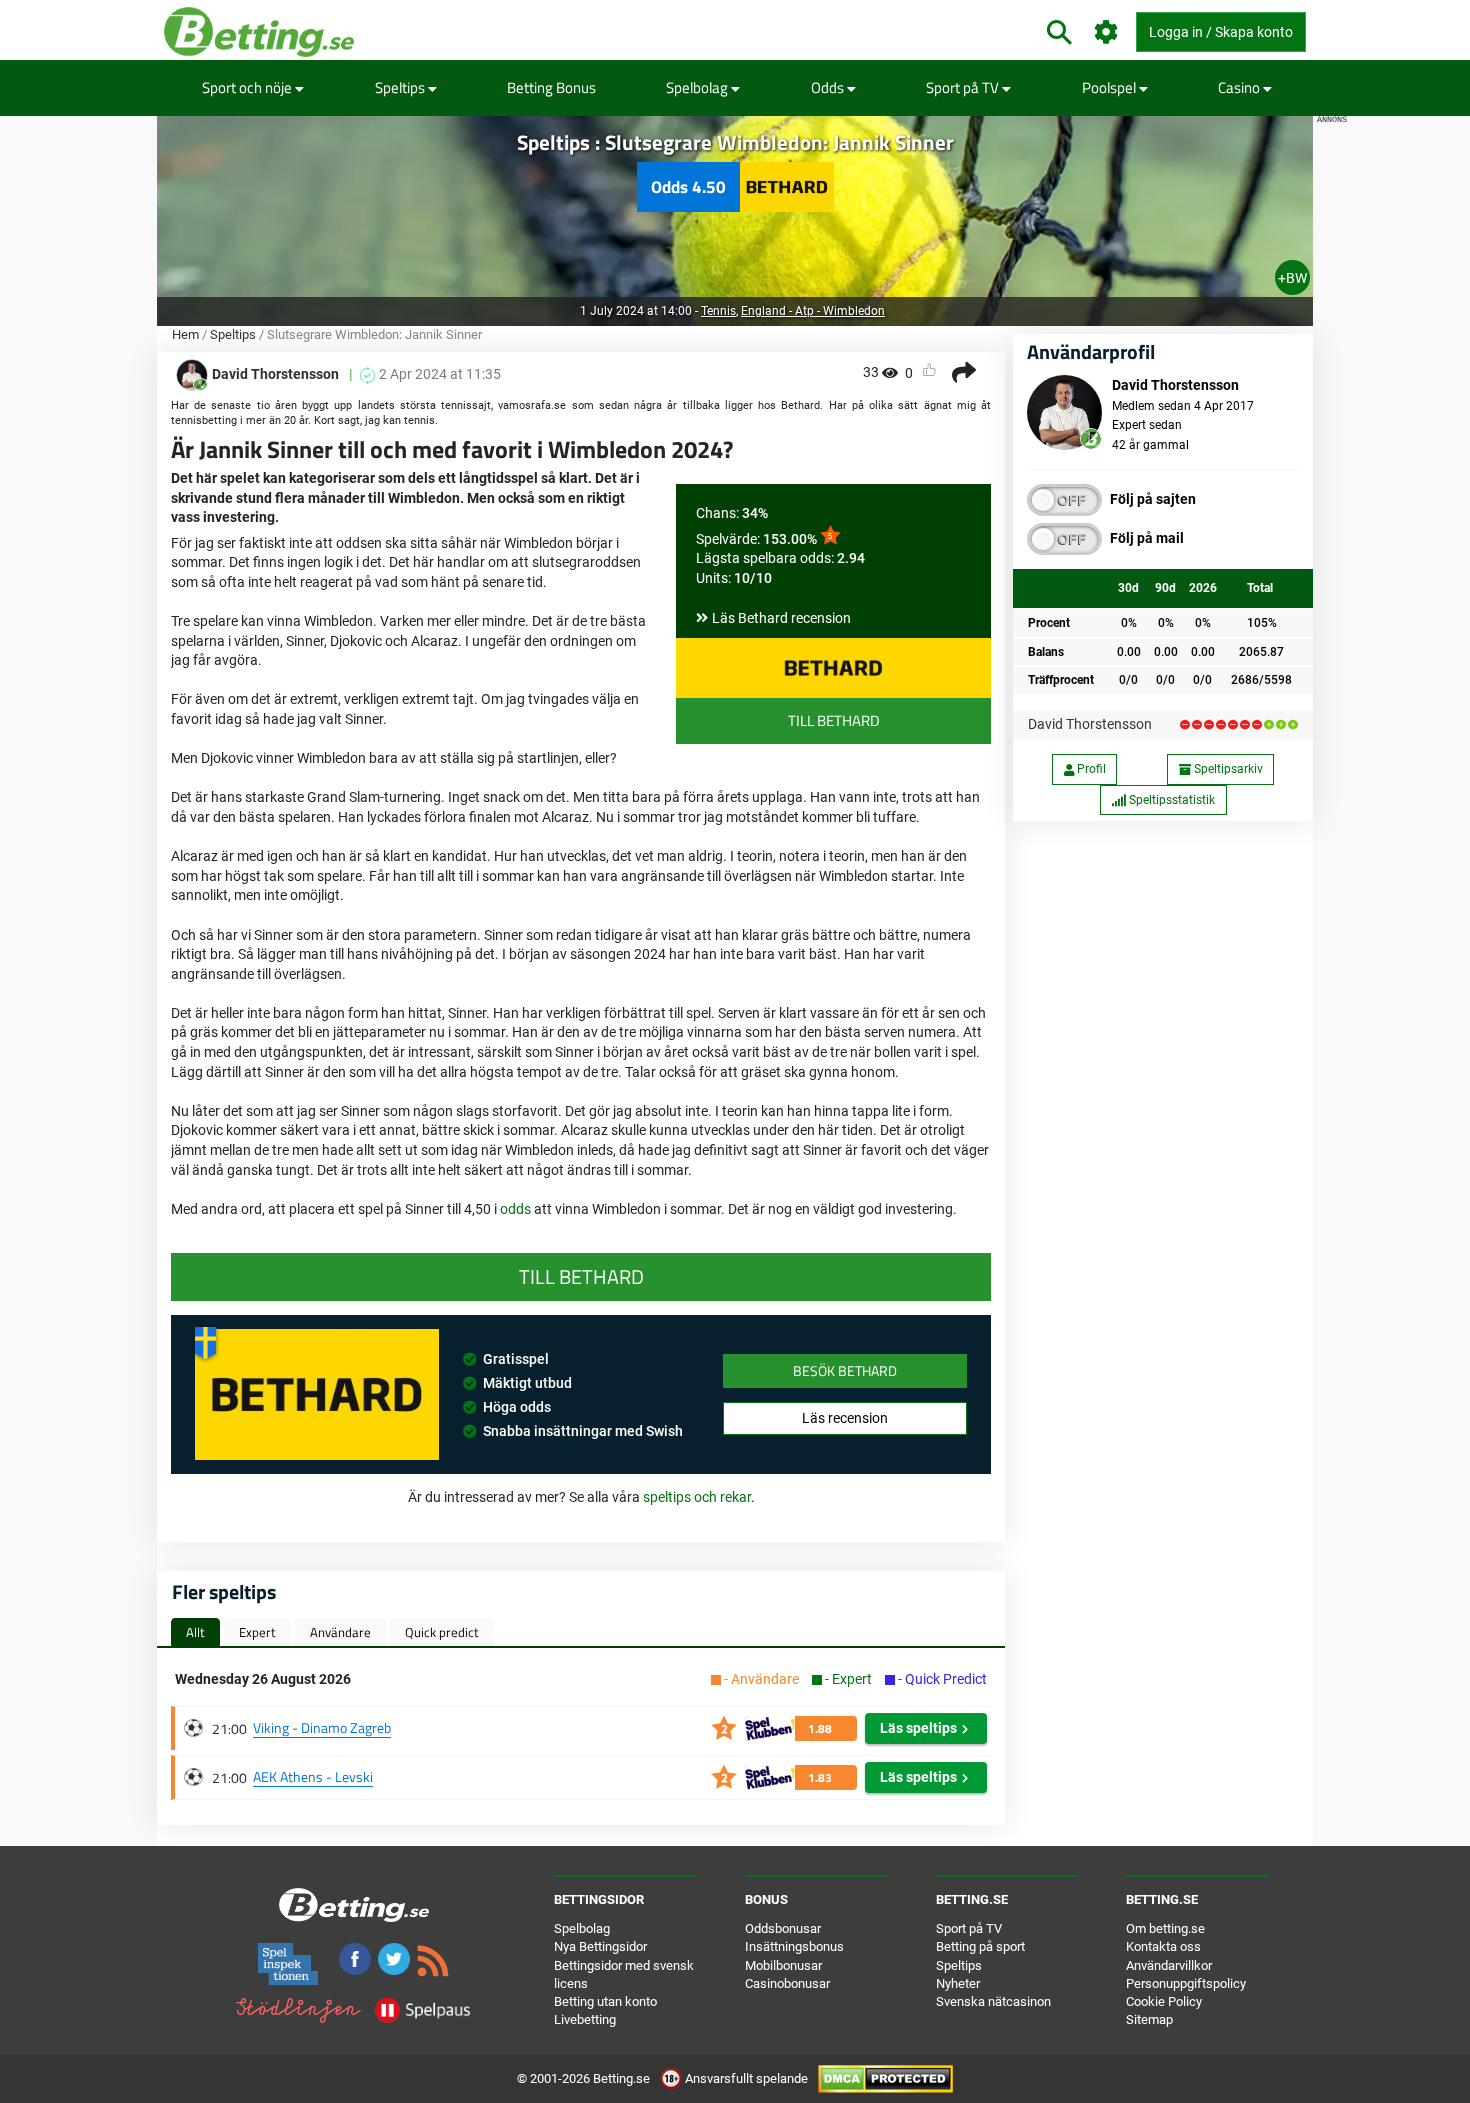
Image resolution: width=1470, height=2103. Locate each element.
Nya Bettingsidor (600, 1946)
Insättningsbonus (794, 1946)
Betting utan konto (605, 2001)
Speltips (401, 87)
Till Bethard (834, 720)
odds (517, 1209)
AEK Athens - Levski (313, 1776)
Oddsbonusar (783, 1928)
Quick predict (442, 1632)
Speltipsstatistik (1170, 800)
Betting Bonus (551, 87)
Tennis (718, 311)
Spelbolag (698, 87)
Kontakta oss (1163, 1946)
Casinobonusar (787, 1983)
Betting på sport (980, 1946)
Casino (1240, 87)
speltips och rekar (697, 1497)
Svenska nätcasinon (993, 2001)
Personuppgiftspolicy (1186, 1983)
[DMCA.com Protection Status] (885, 2078)
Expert (257, 1632)
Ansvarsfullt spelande (746, 2078)
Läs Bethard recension (781, 618)
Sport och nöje (248, 87)
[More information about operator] (317, 1394)
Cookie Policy (1164, 2001)
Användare (340, 1632)
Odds (829, 87)
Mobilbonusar (783, 1965)
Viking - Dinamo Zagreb (322, 1727)
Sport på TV (964, 87)
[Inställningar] (1106, 32)
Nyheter (958, 1983)
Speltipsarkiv (1227, 769)
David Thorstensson (1090, 724)
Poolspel (1110, 87)
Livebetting (585, 2019)
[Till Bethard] (833, 668)
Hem (185, 334)
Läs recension (845, 1418)
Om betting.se (1165, 1928)
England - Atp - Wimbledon (813, 311)
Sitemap (1149, 2019)
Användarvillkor (1169, 1965)
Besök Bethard (845, 1370)
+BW (1292, 278)
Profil (1090, 769)
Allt (195, 1632)
